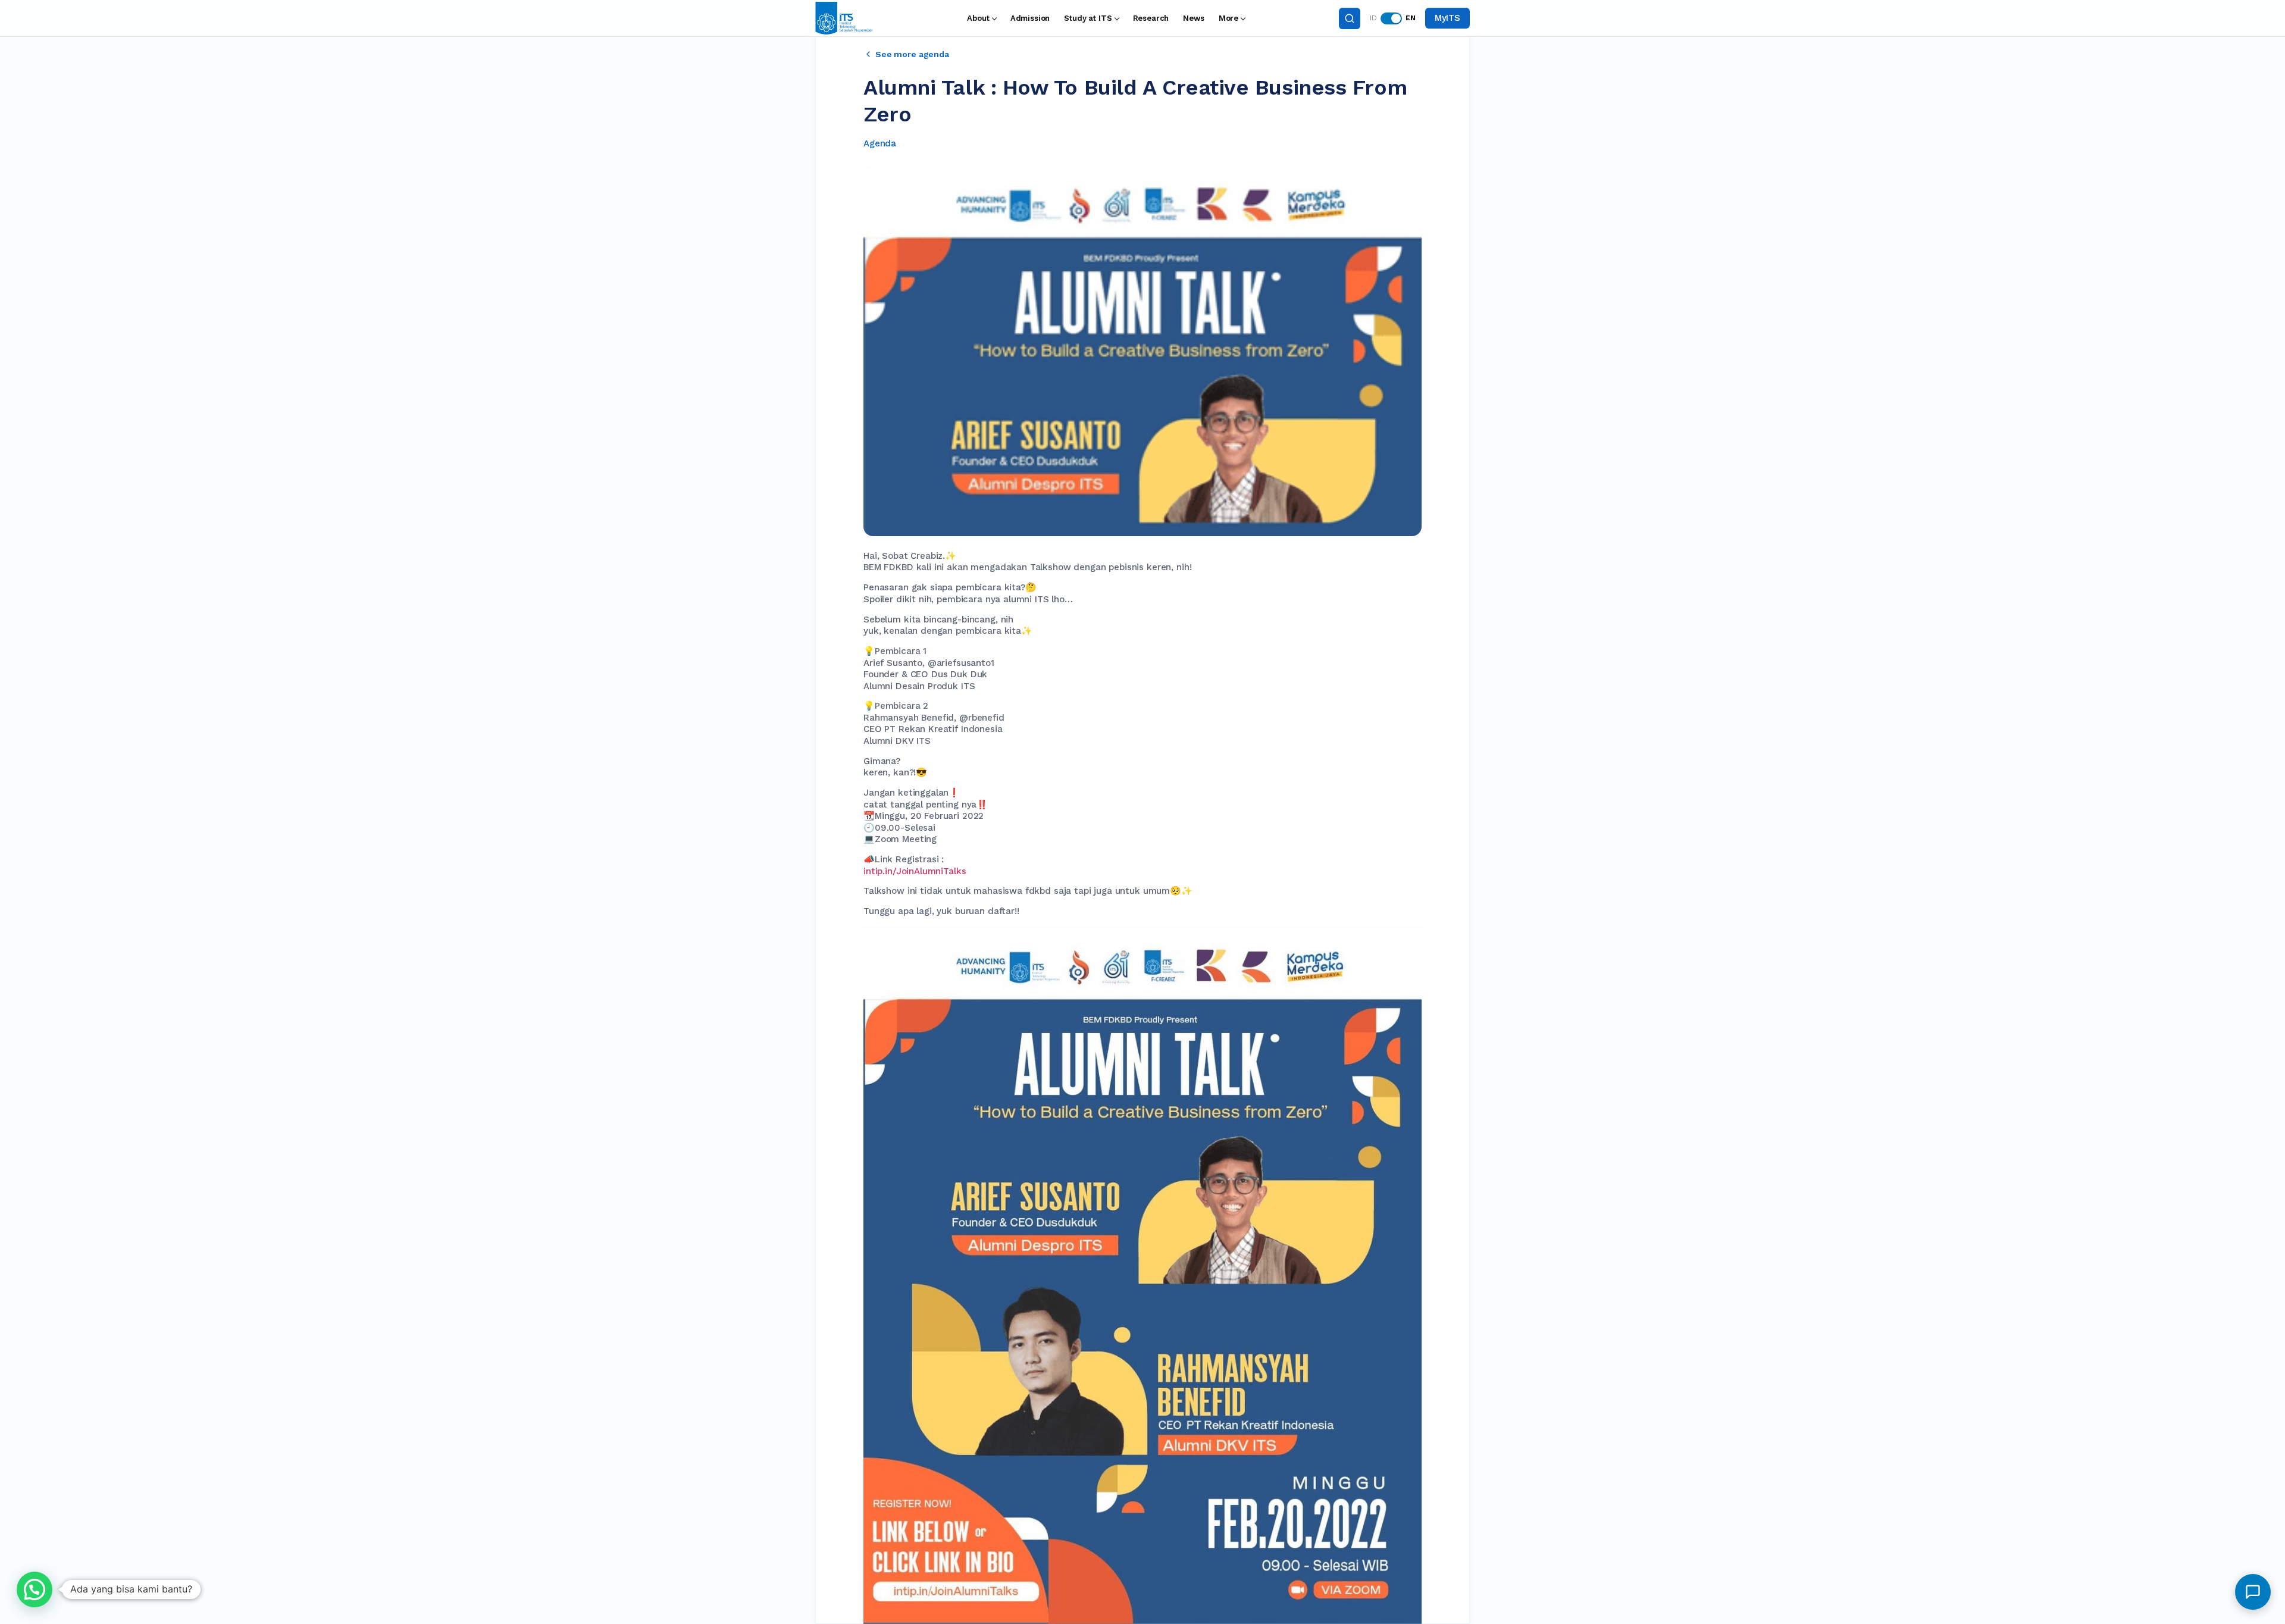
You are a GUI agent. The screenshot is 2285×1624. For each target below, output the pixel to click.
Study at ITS (1088, 18)
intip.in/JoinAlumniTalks (915, 871)
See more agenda (912, 54)
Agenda (880, 143)
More (1228, 18)
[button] (35, 1589)
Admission (1030, 18)
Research (1151, 18)
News (1193, 18)
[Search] (1350, 18)
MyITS (1447, 18)
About (978, 18)
